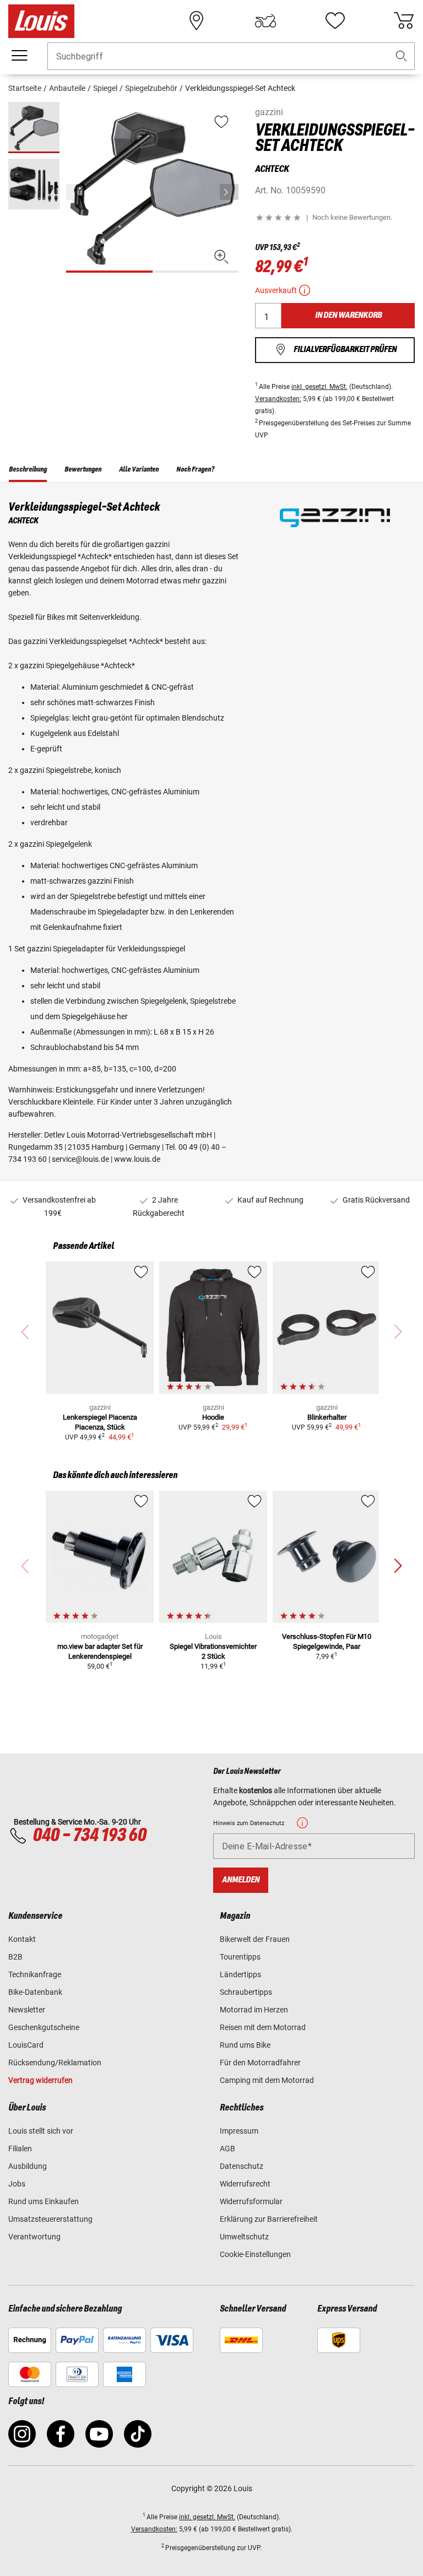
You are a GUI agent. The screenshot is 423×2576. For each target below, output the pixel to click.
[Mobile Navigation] (19, 56)
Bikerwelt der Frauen (255, 1939)
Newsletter (27, 2010)
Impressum (239, 2131)
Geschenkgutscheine (44, 2027)
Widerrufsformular (251, 2201)
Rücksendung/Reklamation (55, 2063)
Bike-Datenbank (35, 1992)
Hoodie (213, 1417)
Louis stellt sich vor (41, 2131)
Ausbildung (28, 2166)
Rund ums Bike (245, 2045)
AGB (227, 2149)
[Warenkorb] (404, 21)
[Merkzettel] (335, 21)
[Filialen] (197, 21)
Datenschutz (242, 2166)
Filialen (20, 2149)
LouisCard (26, 2045)
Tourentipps (240, 1957)
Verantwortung (34, 2237)
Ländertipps (240, 1974)
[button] (402, 56)
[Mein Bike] (265, 21)
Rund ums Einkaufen (44, 2201)
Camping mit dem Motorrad (267, 2080)
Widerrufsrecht (245, 2184)
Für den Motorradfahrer (260, 2063)
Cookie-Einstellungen (255, 2254)
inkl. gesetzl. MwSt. (319, 387)
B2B (15, 1957)
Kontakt (22, 1939)
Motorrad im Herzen (254, 2010)
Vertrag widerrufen (40, 2080)
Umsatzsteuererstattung (50, 2219)
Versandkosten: (278, 399)
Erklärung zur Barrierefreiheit (269, 2219)
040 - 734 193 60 (89, 1836)
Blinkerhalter (327, 1417)
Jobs (17, 2184)
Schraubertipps (246, 1992)
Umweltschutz (244, 2237)
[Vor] (229, 192)
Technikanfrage (35, 1974)
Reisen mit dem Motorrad (263, 2027)
